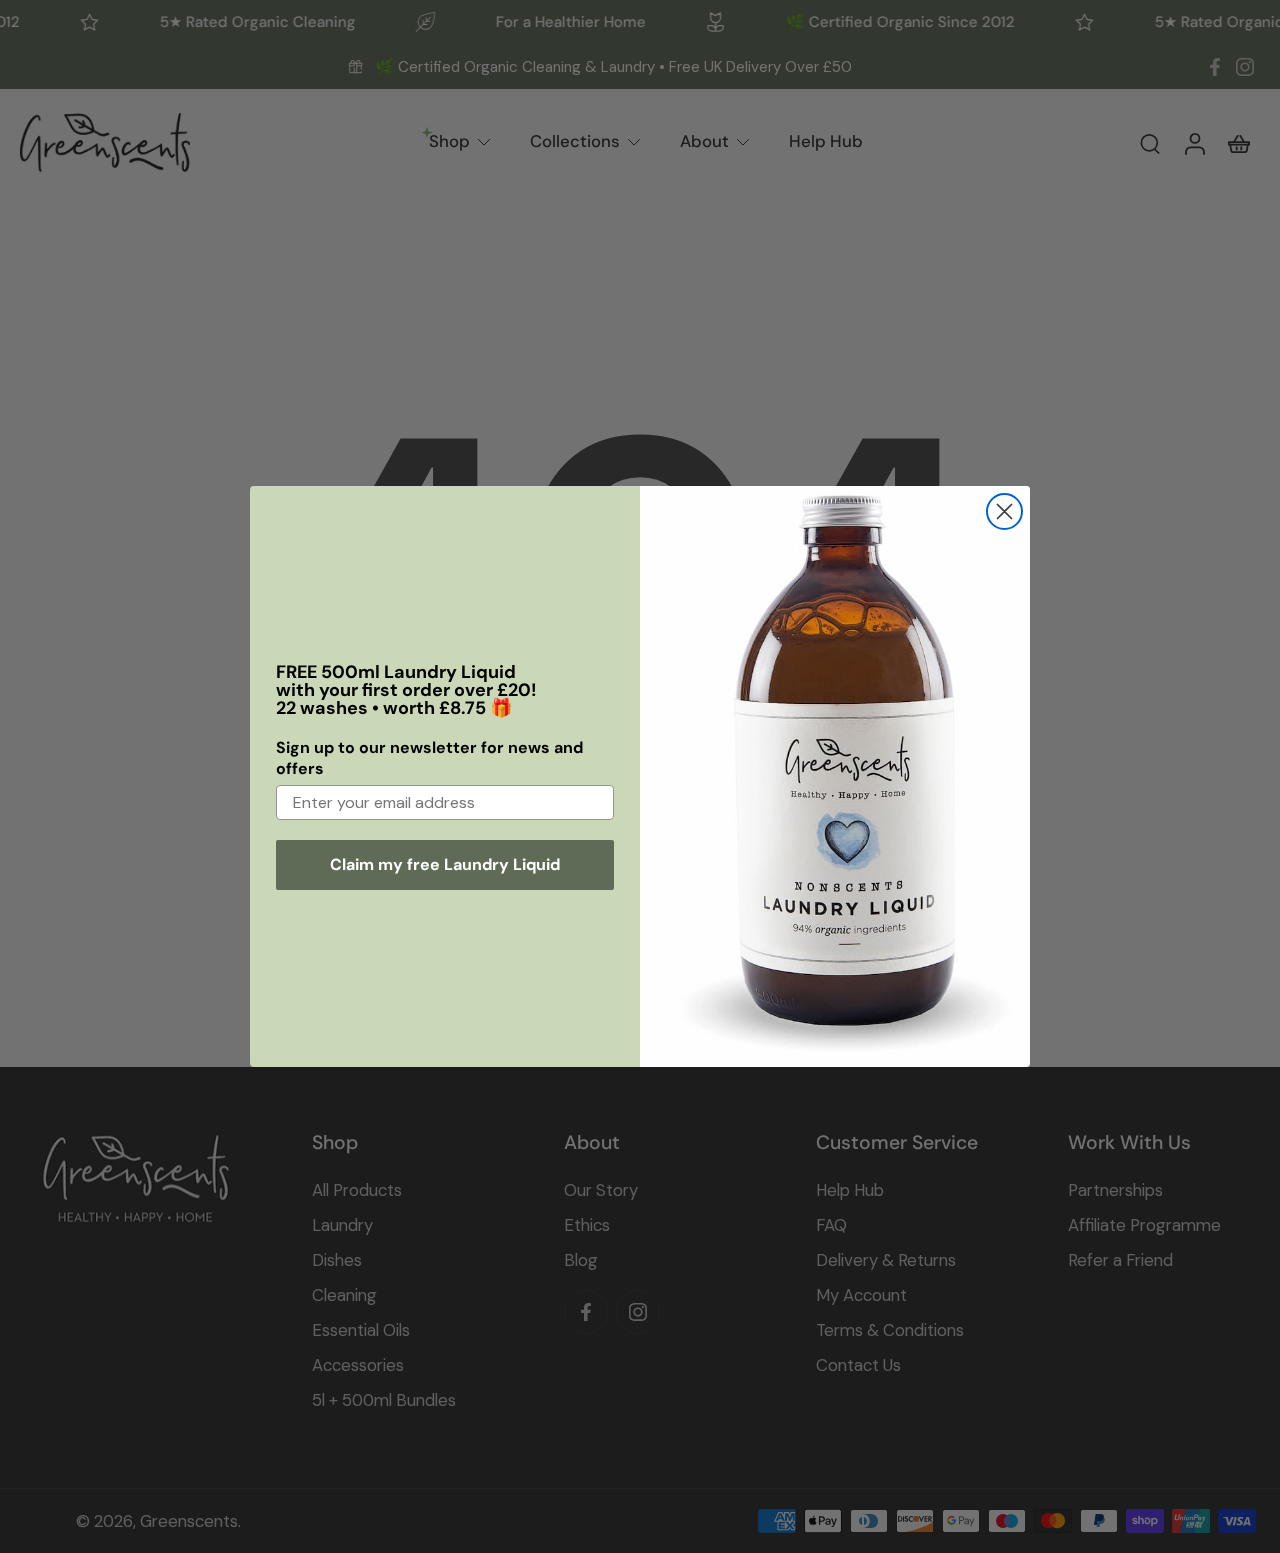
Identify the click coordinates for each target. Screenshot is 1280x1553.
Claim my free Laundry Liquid (445, 864)
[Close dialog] (1004, 511)
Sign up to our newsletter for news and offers (429, 758)
